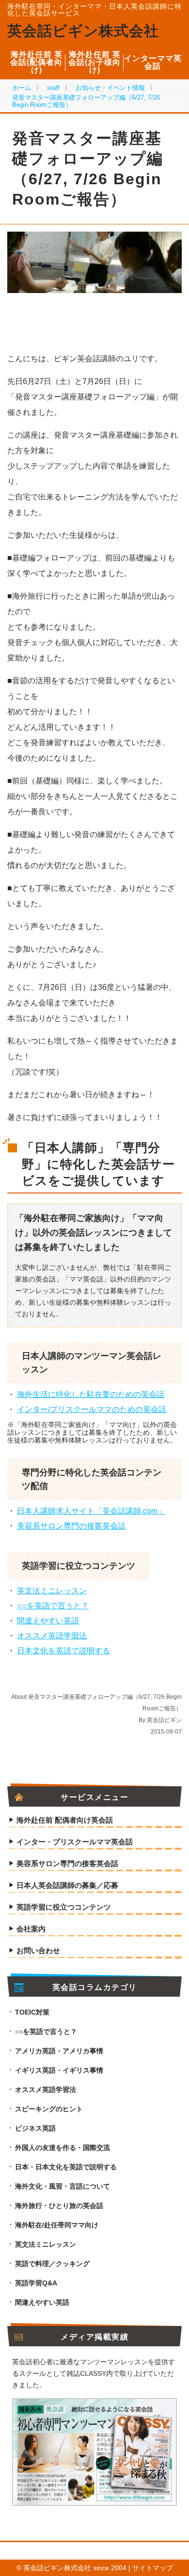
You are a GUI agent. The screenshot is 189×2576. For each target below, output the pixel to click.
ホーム (22, 88)
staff (53, 88)
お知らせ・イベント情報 (110, 88)
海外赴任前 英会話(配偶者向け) (36, 62)
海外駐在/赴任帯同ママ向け (57, 2225)
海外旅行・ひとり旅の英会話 (59, 2206)
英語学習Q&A (36, 2283)
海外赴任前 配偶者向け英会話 (65, 1820)
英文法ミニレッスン (52, 1591)
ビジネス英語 (35, 2128)
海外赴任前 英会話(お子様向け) (94, 62)
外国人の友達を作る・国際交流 (63, 2148)
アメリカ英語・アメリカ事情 (59, 2051)
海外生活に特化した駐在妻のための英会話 (91, 1394)
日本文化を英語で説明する (63, 1651)
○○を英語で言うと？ (53, 1606)
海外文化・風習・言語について (63, 2186)
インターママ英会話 (153, 62)
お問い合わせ (38, 1951)
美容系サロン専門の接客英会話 (71, 1526)
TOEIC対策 (32, 2012)
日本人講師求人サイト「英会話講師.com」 (91, 1511)
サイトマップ (153, 2568)
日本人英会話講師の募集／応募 (67, 1885)
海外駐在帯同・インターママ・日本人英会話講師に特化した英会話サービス (94, 10)
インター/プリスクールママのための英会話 (92, 1409)
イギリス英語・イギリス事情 (59, 2070)
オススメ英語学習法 (52, 1636)
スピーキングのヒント (49, 2109)
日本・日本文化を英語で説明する (66, 2167)
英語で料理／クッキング (52, 2264)
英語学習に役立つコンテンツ (64, 1907)
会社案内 (31, 1929)
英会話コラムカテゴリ (95, 1987)
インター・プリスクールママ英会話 (75, 1842)
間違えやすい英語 (48, 1621)
